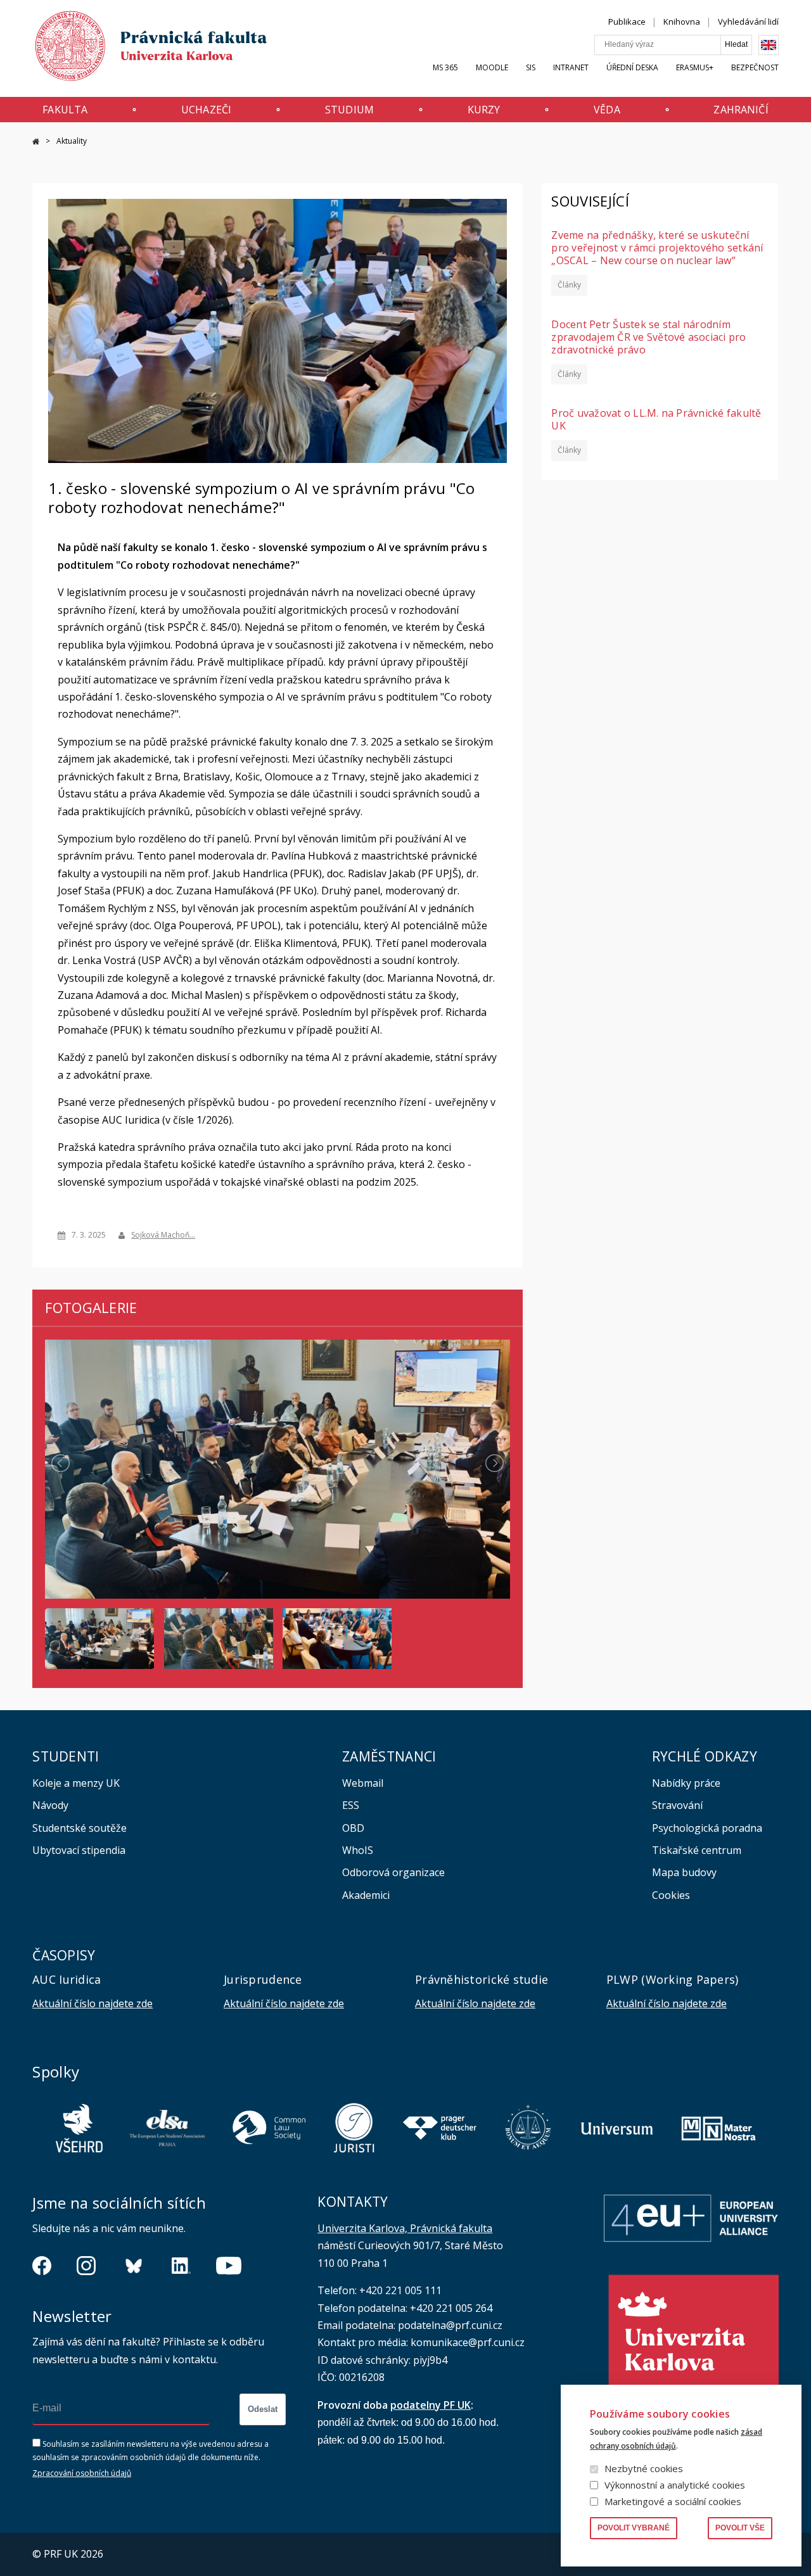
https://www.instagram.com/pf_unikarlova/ (86, 2266)
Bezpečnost (755, 67)
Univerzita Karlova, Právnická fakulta (405, 2228)
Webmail (363, 1783)
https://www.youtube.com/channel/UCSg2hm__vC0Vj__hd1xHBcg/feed (229, 2266)
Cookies (671, 1895)
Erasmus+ (695, 67)
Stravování (677, 1805)
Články (569, 285)
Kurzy (484, 110)
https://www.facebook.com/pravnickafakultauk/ (42, 2266)
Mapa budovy (684, 1872)
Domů (36, 142)
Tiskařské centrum (697, 1850)
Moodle (492, 67)
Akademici (366, 1895)
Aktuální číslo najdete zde (93, 2003)
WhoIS (358, 1850)
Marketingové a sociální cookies (673, 2501)
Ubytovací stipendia (79, 1850)
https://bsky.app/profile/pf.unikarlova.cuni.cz (134, 2266)
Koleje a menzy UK (76, 1783)
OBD (353, 1828)
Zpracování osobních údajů (82, 2473)
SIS (531, 67)
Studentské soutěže (80, 1828)
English (769, 45)
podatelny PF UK (431, 2405)
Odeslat (263, 2409)
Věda (607, 110)
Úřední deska (632, 67)
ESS (351, 1805)
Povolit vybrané (634, 2528)
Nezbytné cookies (644, 2468)
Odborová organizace (393, 1872)
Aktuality (72, 141)
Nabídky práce (686, 1783)
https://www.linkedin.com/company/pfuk (181, 2266)
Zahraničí (741, 110)
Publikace (627, 22)
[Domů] (139, 49)
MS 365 (445, 67)
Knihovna (682, 22)
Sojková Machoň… (163, 1235)
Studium (349, 110)
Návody (50, 1805)
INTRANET (571, 67)
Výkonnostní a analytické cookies (675, 2485)
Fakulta (65, 110)
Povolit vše (740, 2528)
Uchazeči (206, 110)
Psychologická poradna (707, 1828)
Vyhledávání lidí (748, 22)
